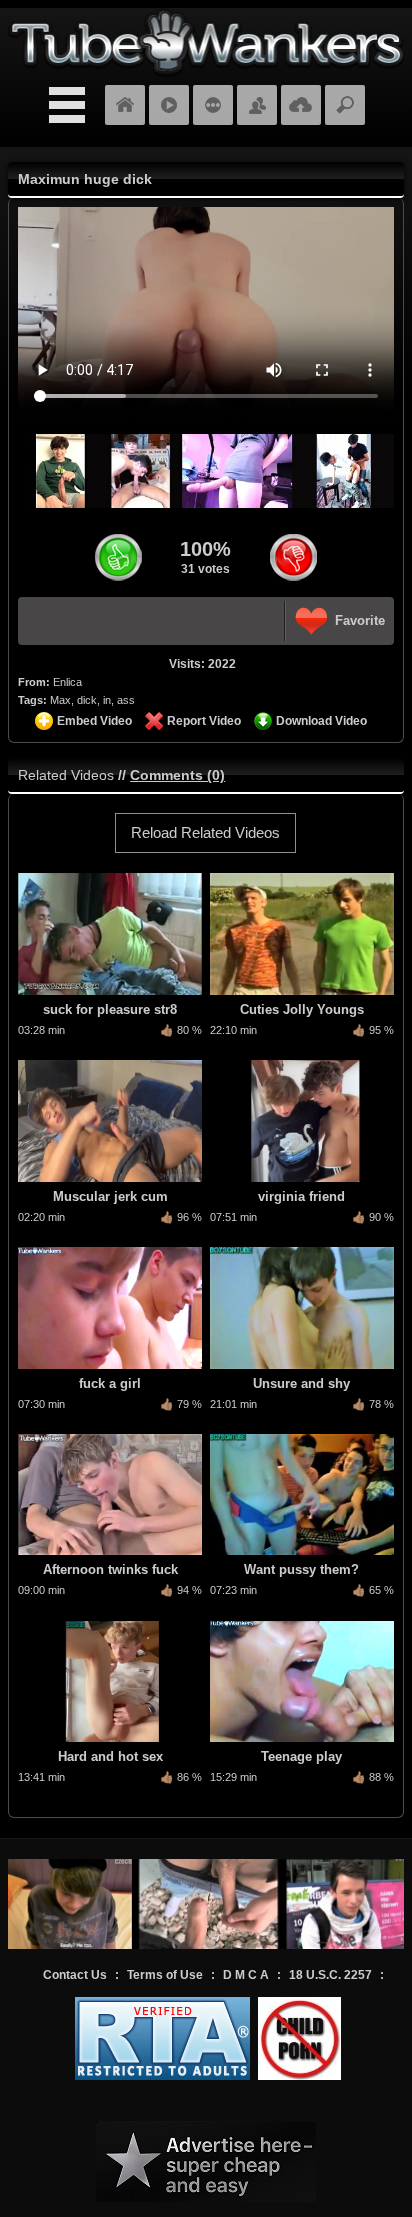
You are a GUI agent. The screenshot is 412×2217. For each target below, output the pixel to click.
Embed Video (94, 721)
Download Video (321, 721)
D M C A (246, 1975)
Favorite (360, 620)
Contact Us (75, 1975)
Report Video (204, 721)
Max (60, 700)
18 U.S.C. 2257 (330, 1975)
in (107, 700)
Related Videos (66, 775)
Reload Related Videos (205, 832)
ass (126, 700)
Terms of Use (165, 1975)
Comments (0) (177, 775)
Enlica (67, 682)
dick (87, 700)
